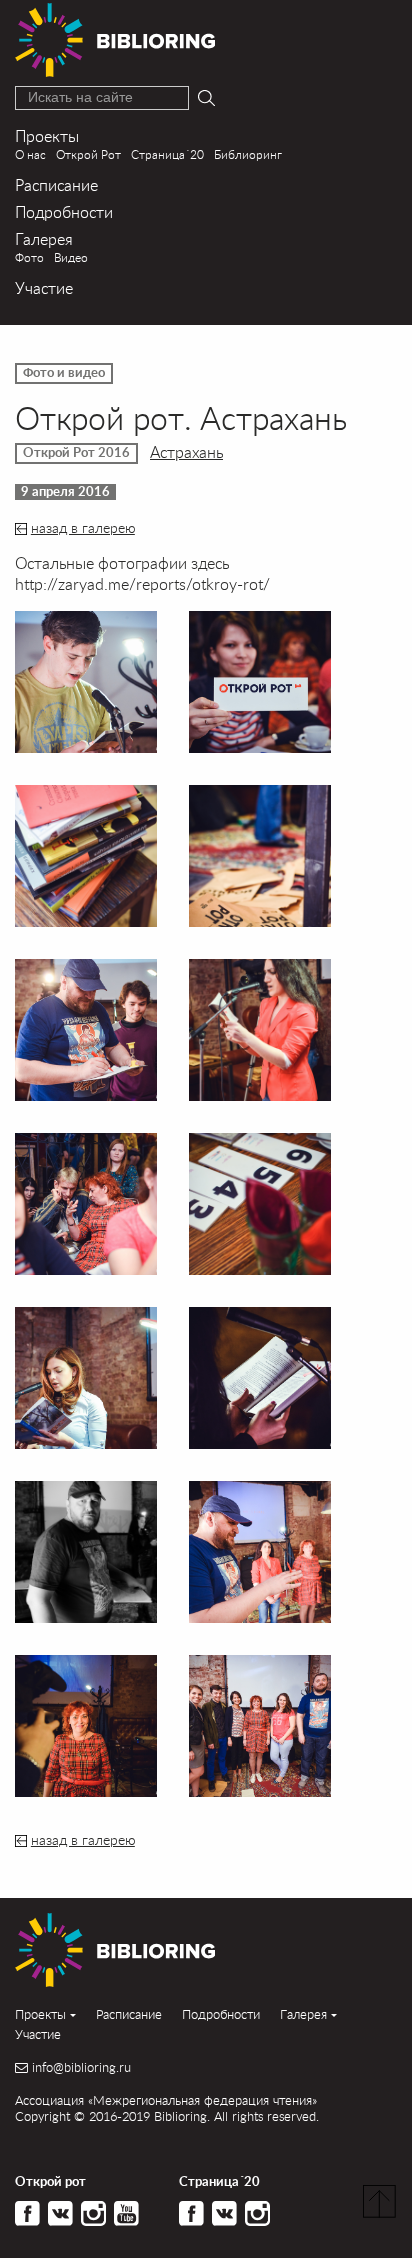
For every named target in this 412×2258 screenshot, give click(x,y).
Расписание (56, 184)
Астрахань (186, 451)
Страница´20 (167, 154)
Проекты (47, 135)
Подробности (64, 211)
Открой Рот (88, 154)
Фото (29, 257)
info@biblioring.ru (81, 2067)
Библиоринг (248, 154)
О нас (30, 154)
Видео (71, 257)
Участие (44, 287)
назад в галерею (83, 527)
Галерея (44, 238)
